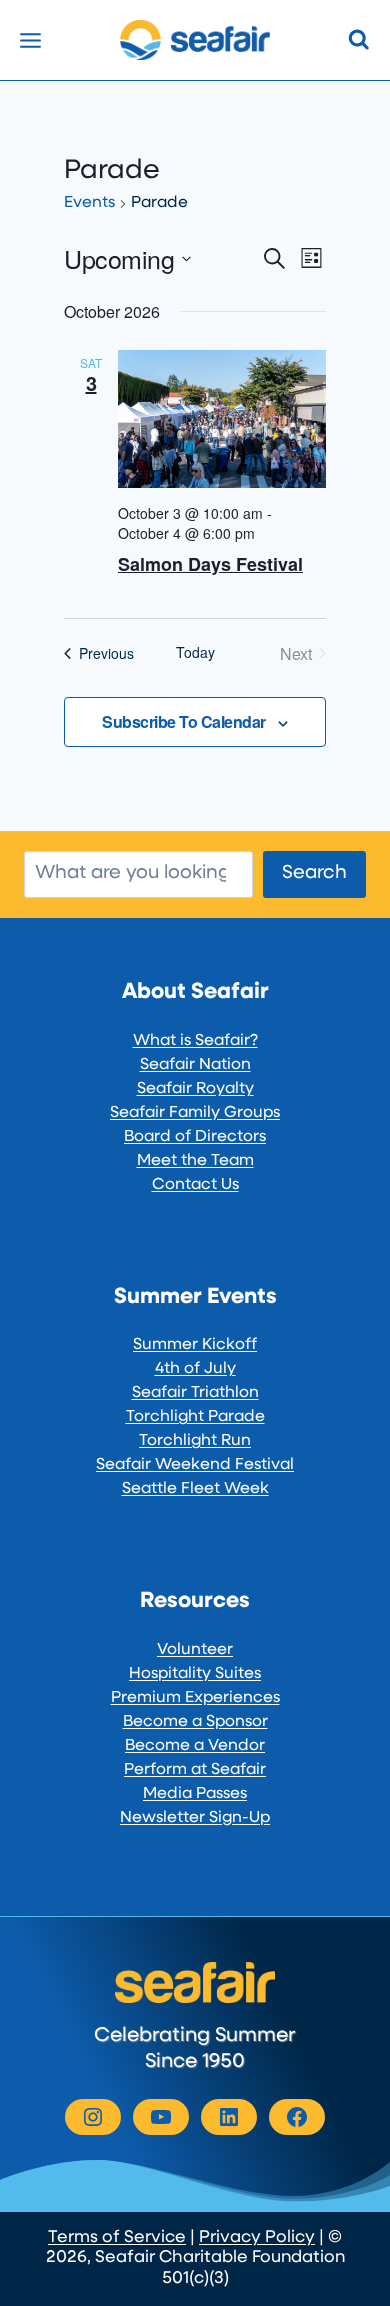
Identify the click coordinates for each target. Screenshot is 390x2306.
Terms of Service (117, 2237)
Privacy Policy (257, 2237)
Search (314, 873)
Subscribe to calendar (184, 721)
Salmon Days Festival (210, 564)
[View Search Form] (359, 40)
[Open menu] (31, 40)
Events (89, 203)
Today (195, 652)
